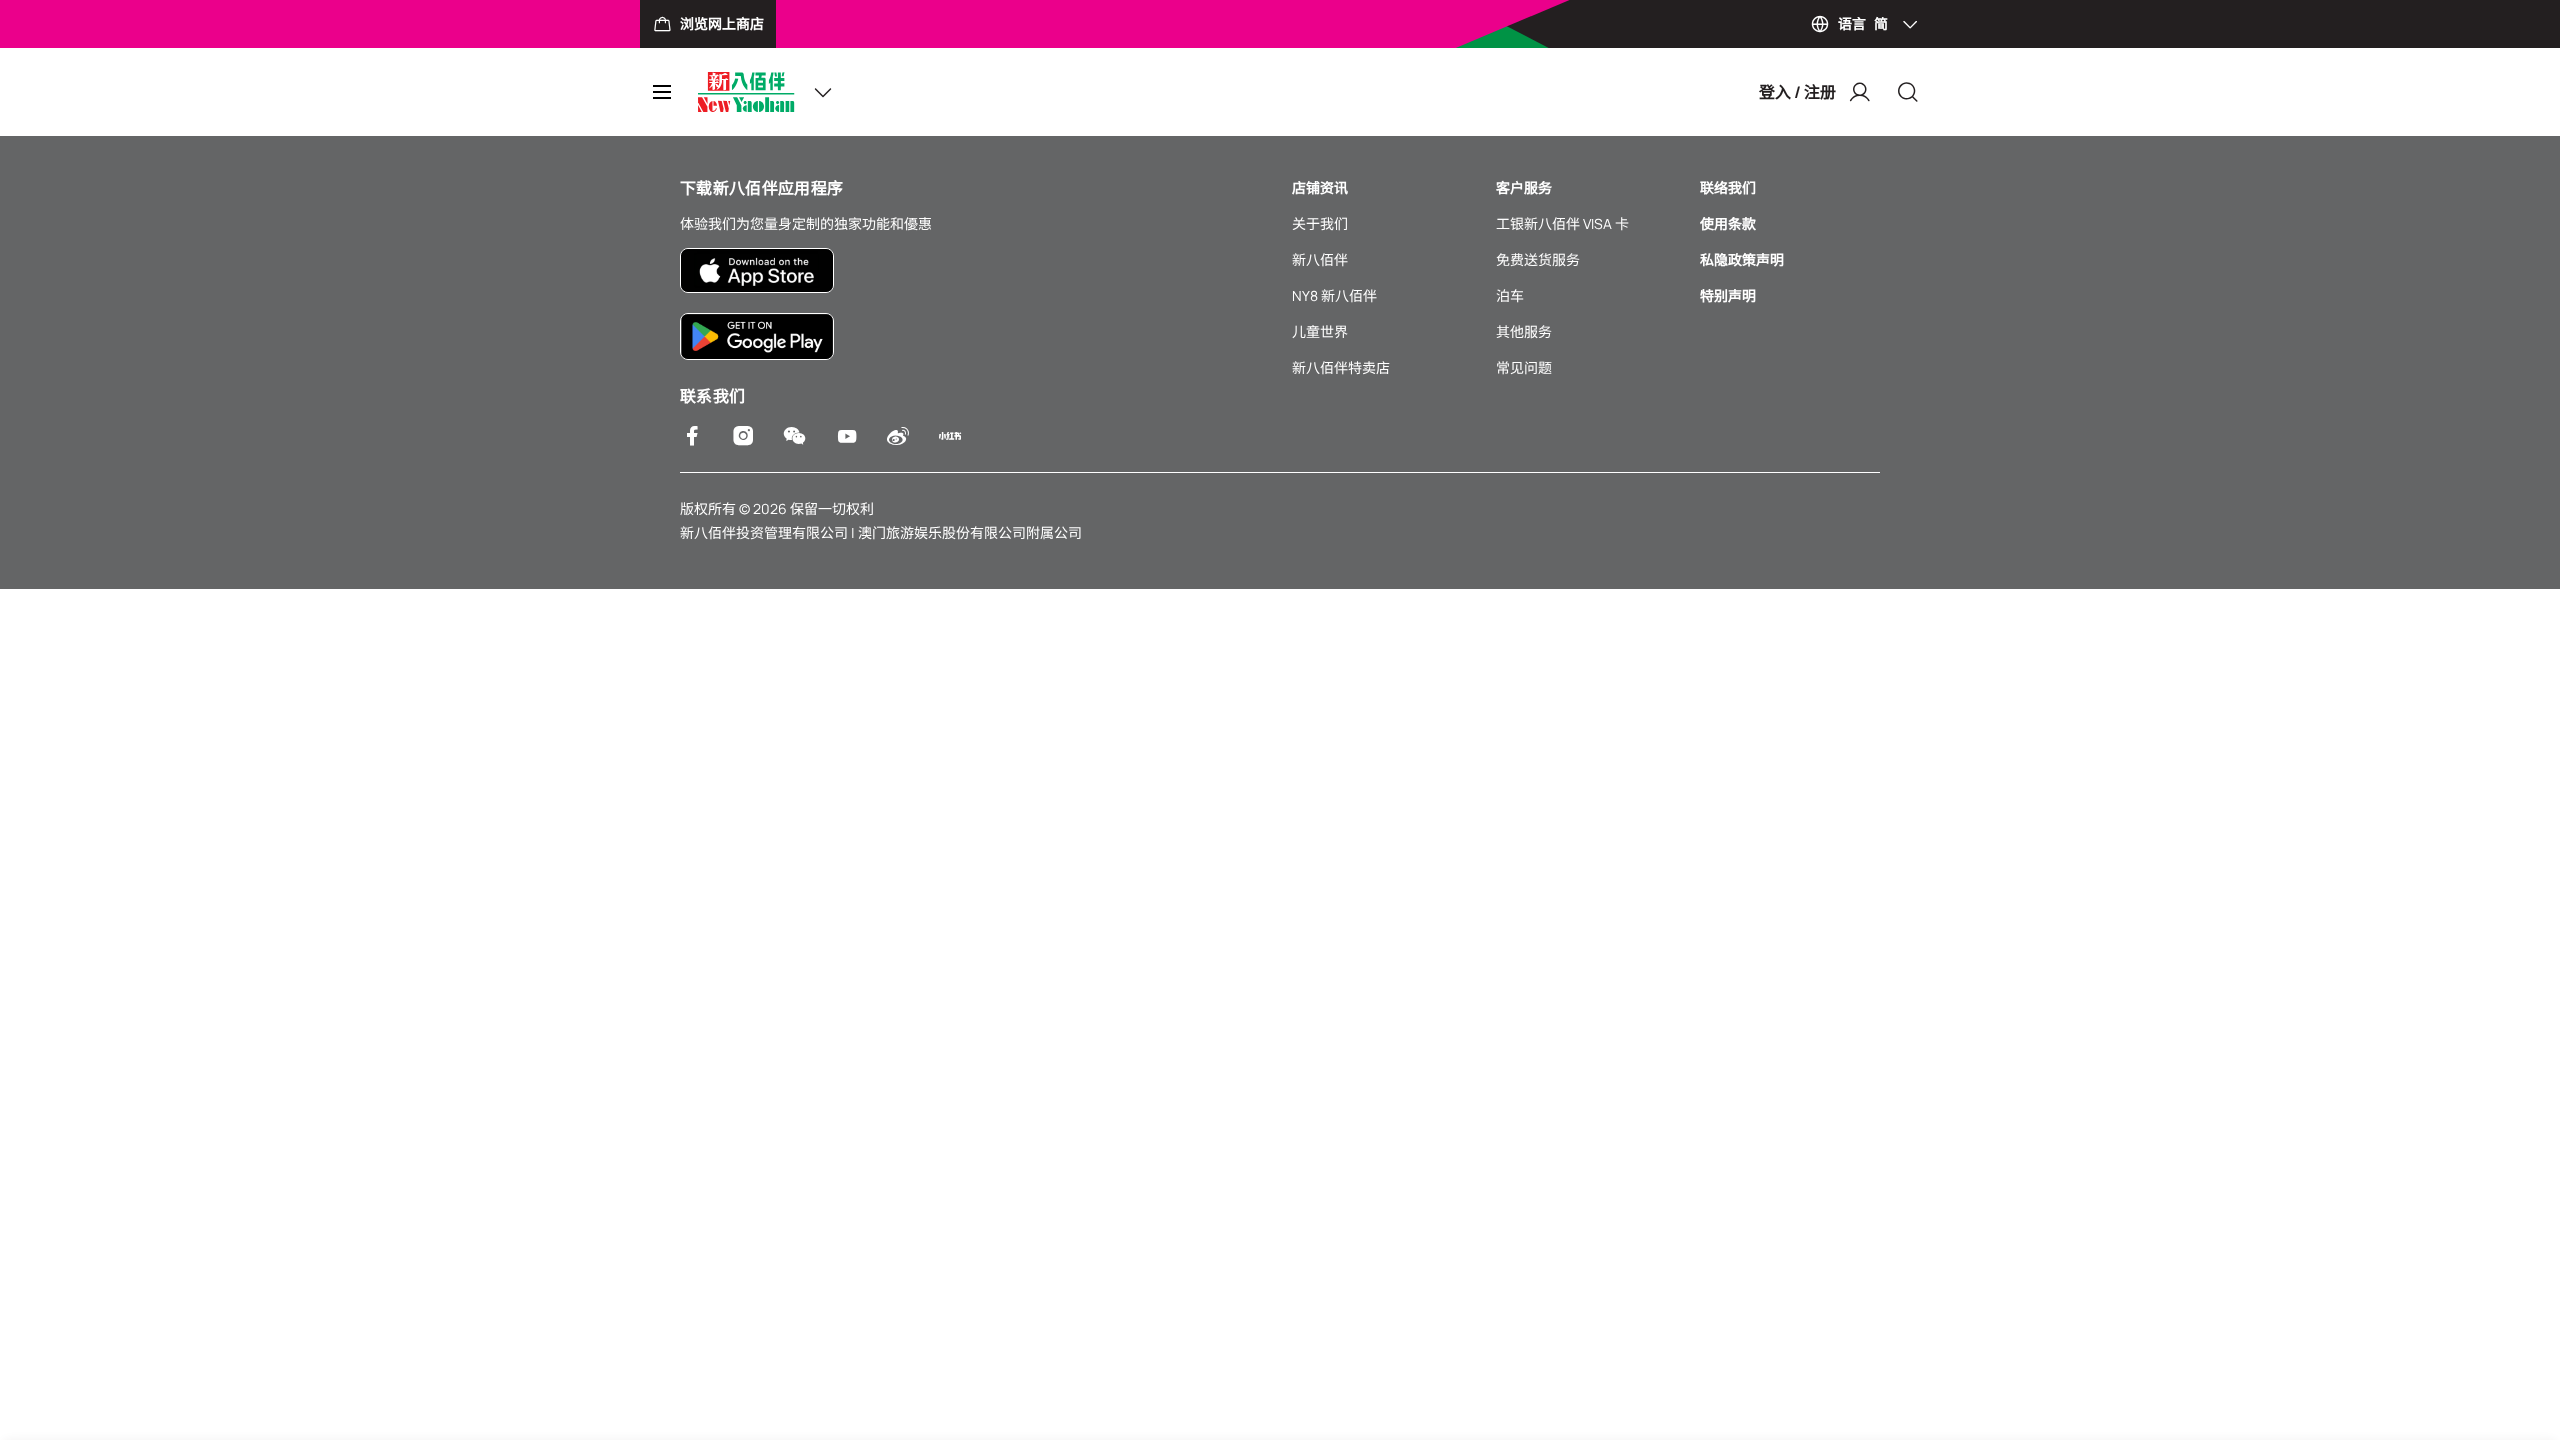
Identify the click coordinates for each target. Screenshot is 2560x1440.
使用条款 (1728, 223)
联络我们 (1728, 187)
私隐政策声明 (1742, 259)
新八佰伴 (1320, 259)
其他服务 (1524, 331)
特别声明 (1728, 295)
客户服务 (1524, 187)
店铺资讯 (1320, 187)
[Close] (1908, 92)
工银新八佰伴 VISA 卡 (1562, 223)
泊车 (1510, 295)
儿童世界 (1320, 331)
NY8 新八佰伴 (1334, 295)
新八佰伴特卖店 (1341, 367)
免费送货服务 (1538, 259)
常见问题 (1524, 367)
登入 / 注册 (1797, 92)
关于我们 (1320, 223)
